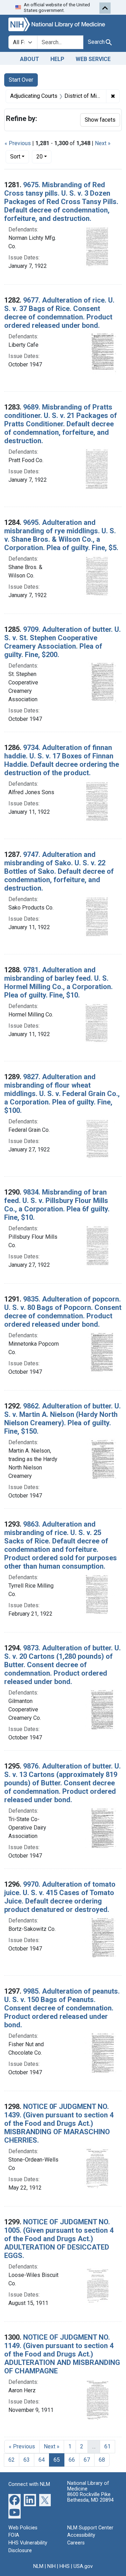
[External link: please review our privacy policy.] (15, 2499)
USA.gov (83, 2566)
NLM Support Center (90, 2528)
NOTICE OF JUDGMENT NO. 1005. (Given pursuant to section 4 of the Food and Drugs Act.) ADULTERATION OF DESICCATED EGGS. (59, 2239)
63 (27, 2460)
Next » (103, 143)
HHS (65, 2566)
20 (44, 156)
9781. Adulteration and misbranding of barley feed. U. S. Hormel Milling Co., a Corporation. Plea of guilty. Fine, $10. (58, 982)
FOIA (14, 2535)
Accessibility (81, 2535)
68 (102, 2460)
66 (72, 2460)
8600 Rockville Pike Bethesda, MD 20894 (90, 2497)
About (30, 59)
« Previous (18, 143)
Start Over (21, 80)
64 (42, 2460)
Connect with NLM (29, 2484)
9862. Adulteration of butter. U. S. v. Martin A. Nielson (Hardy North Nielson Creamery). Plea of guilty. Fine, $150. (62, 1419)
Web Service (93, 59)
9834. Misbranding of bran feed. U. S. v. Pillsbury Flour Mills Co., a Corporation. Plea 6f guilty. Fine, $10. (57, 1205)
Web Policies (23, 2528)
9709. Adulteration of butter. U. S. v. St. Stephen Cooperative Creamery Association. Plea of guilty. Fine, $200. (62, 642)
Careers (76, 2543)
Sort (15, 157)
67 (87, 2460)
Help (57, 59)
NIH (51, 2566)
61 (107, 2446)
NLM (38, 2566)
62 (12, 2460)
